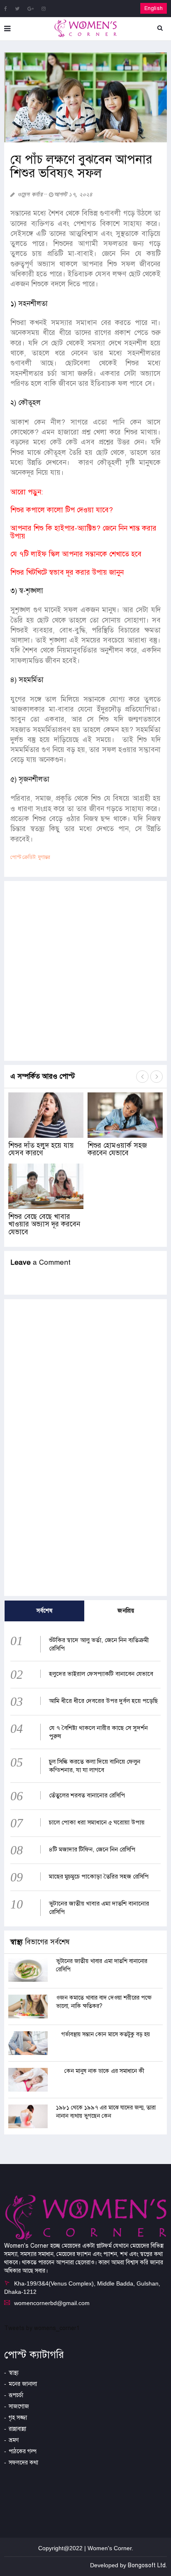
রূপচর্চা (16, 2395)
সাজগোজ (19, 2406)
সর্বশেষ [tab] (44, 1611)
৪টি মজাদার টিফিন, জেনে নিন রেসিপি (92, 1849)
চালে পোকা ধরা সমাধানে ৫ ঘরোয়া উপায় (97, 1822)
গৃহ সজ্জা (18, 2418)
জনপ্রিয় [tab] (126, 1611)
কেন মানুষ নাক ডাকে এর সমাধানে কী (104, 2071)
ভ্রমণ (14, 2440)
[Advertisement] (85, 971)
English (154, 8)
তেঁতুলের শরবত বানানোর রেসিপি (87, 1795)
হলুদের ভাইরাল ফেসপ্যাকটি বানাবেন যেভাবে (101, 1674)
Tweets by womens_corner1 (42, 2328)
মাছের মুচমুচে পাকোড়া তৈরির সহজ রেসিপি (99, 1876)
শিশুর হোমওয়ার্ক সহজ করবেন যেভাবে (117, 1149)
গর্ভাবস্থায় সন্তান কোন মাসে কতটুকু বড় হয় (106, 2034)
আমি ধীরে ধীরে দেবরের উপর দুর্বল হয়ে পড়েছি (103, 1701)
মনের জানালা (23, 2384)
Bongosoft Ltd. (147, 2565)
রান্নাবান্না (17, 2429)
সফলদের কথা (23, 2463)
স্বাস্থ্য (14, 2373)
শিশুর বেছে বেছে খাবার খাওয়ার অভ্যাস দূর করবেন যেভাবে (44, 1224)
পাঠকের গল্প (23, 2451)
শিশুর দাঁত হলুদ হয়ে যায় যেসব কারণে (41, 1149)
